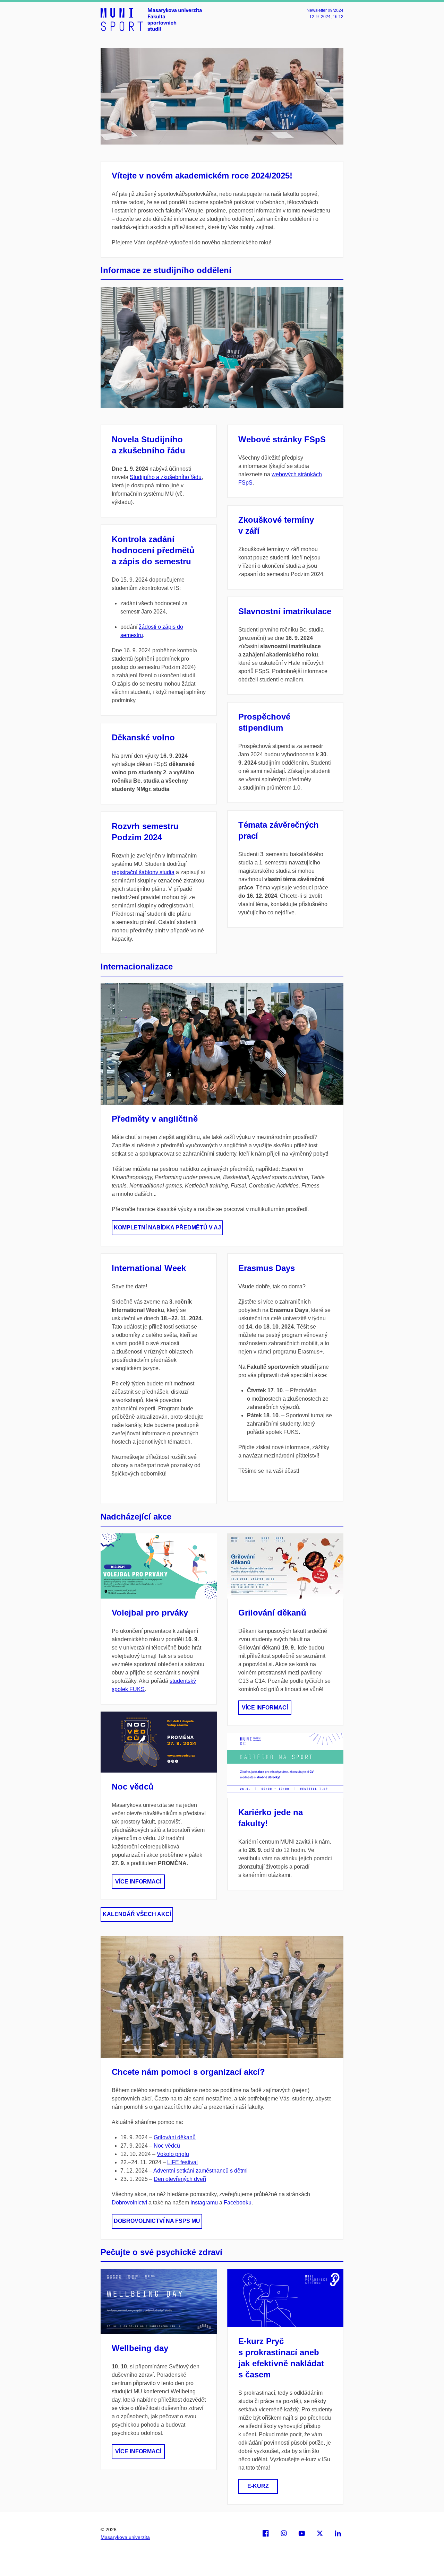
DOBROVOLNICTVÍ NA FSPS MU (157, 2221)
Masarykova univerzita (125, 2537)
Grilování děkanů (272, 1613)
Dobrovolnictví (129, 2203)
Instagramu (204, 2203)
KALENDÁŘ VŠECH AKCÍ (137, 1914)
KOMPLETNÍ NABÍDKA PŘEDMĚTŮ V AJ (167, 1228)
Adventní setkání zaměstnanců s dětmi (200, 2171)
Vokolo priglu (173, 2154)
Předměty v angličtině (155, 1119)
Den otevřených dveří (180, 2179)
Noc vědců (133, 1787)
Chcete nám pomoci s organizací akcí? (188, 2072)
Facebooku (238, 2203)
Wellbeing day (140, 2348)
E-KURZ (258, 2486)
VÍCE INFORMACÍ (138, 1882)
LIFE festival (182, 2162)
